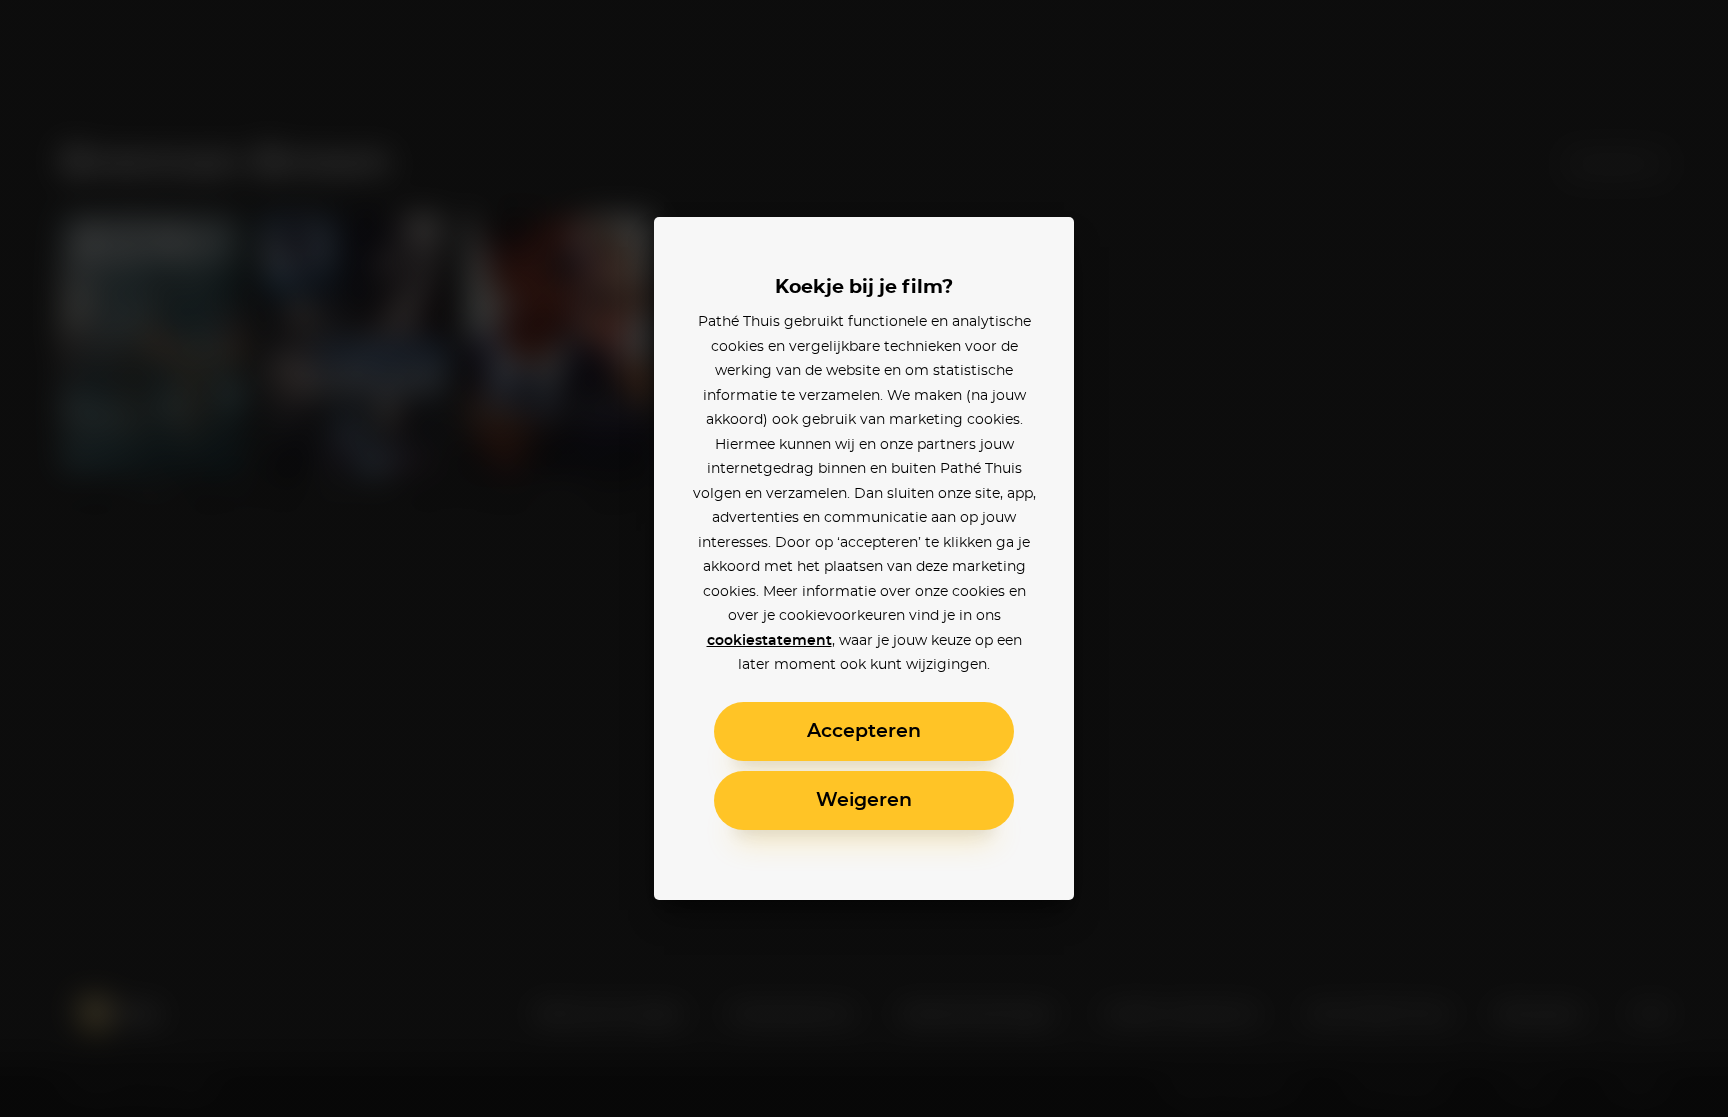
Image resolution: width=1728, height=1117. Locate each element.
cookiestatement (769, 641)
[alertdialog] (864, 558)
